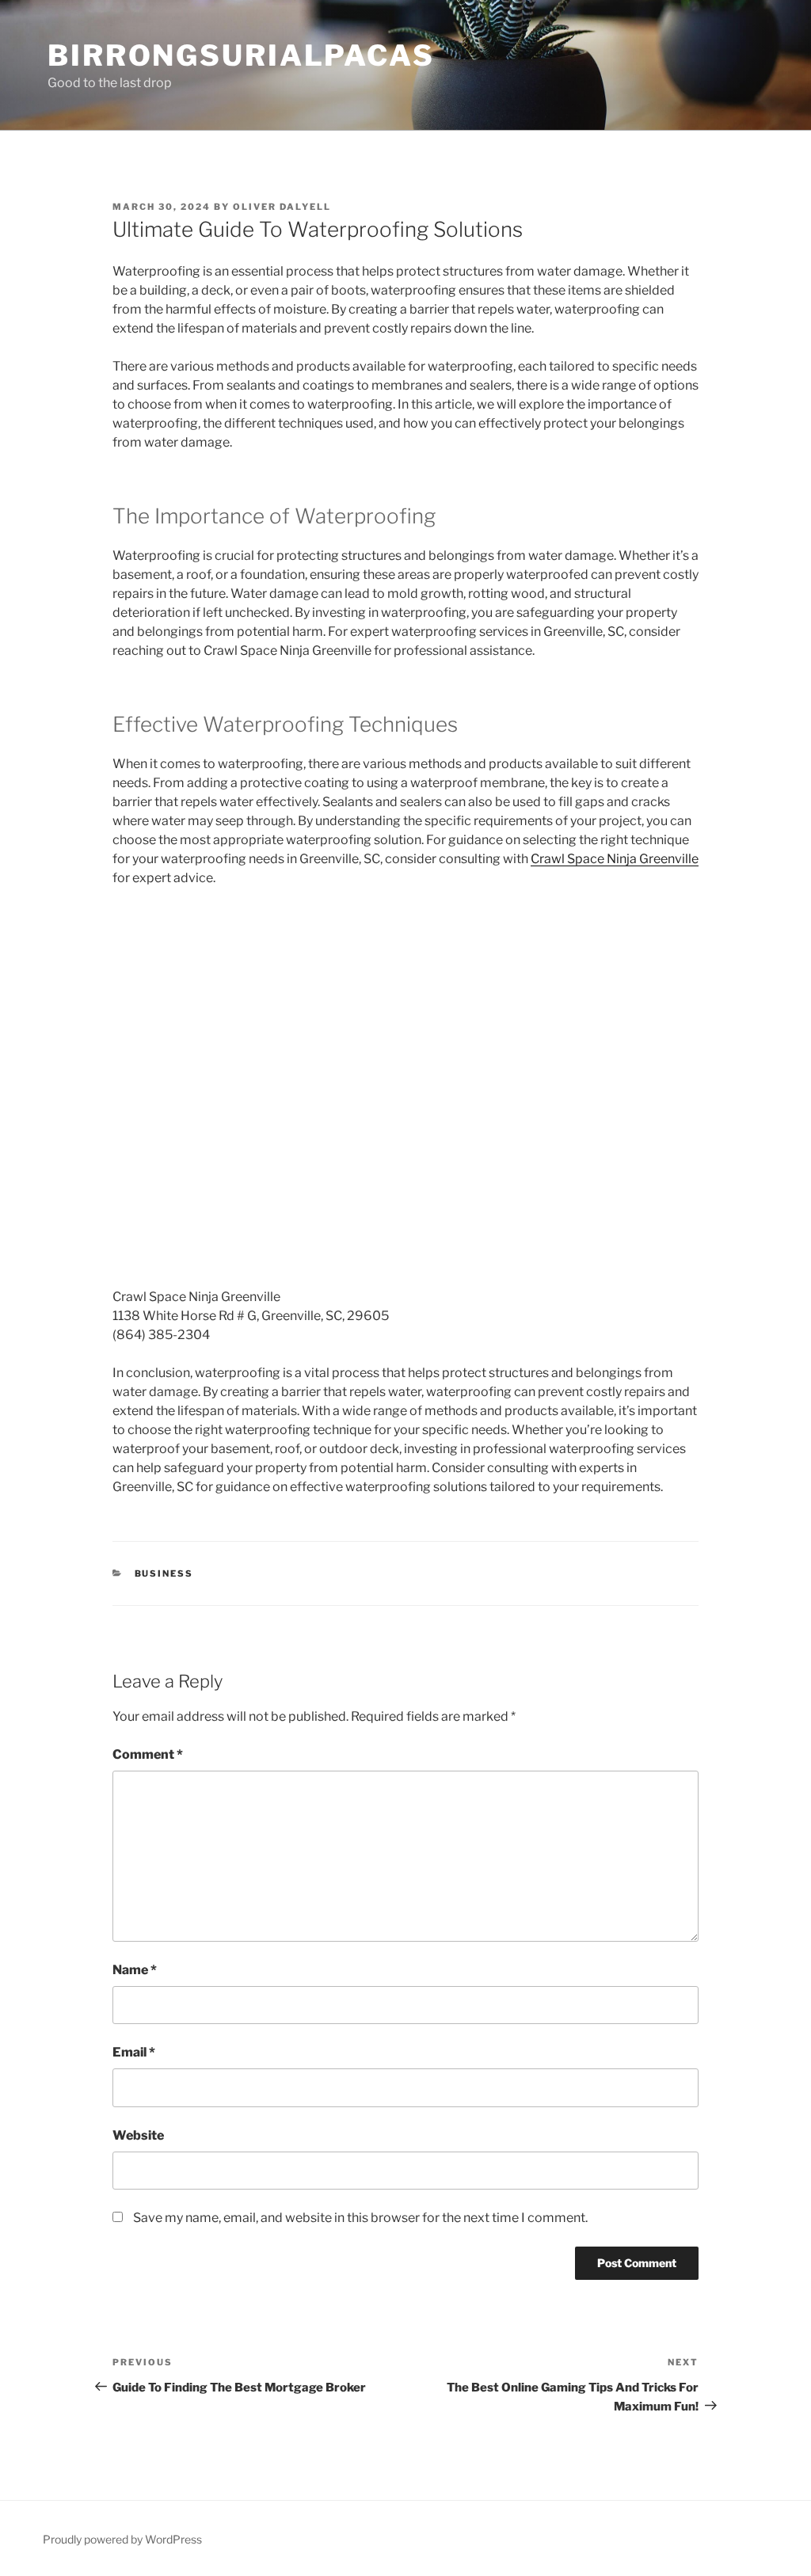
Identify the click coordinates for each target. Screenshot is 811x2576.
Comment (148, 1754)
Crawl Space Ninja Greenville (615, 859)
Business (164, 1573)
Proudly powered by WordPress (122, 2539)
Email (134, 2052)
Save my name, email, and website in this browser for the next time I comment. (360, 2218)
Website (138, 2135)
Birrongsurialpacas (241, 55)
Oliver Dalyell (282, 207)
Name (135, 1970)
